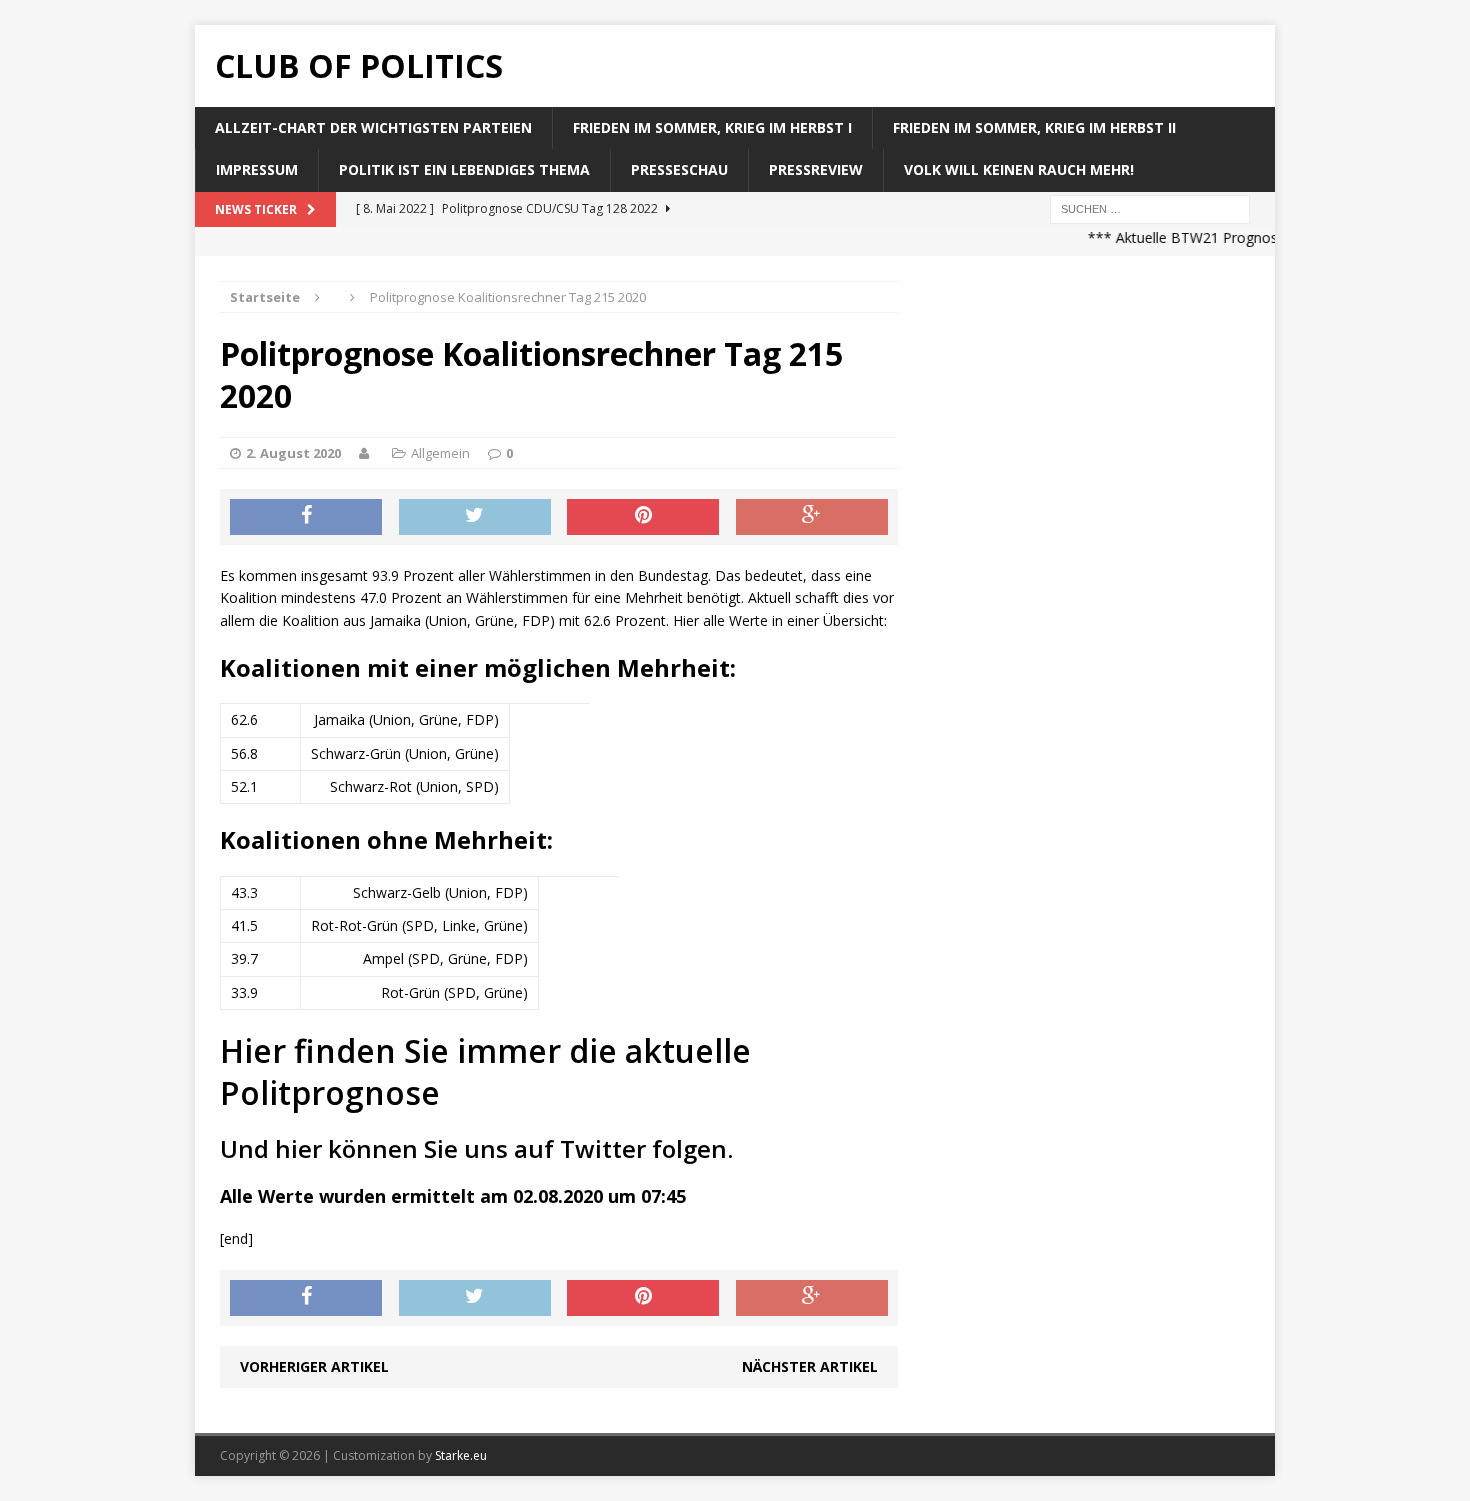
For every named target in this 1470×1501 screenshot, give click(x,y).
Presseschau (679, 169)
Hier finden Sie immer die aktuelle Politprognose (485, 1071)
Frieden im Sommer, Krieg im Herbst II (1034, 127)
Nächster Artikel (810, 1366)
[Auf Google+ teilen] (812, 517)
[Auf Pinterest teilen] (643, 517)
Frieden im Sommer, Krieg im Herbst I (712, 127)
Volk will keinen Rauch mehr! (1019, 169)
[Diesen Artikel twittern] (475, 517)
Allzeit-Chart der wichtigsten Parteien (373, 127)
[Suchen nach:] (1150, 207)
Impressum (257, 169)
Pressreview (816, 169)
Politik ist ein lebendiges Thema (464, 169)
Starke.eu (461, 1455)
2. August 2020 (293, 453)
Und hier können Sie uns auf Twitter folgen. (476, 1148)
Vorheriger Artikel (314, 1366)
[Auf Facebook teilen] (306, 517)
